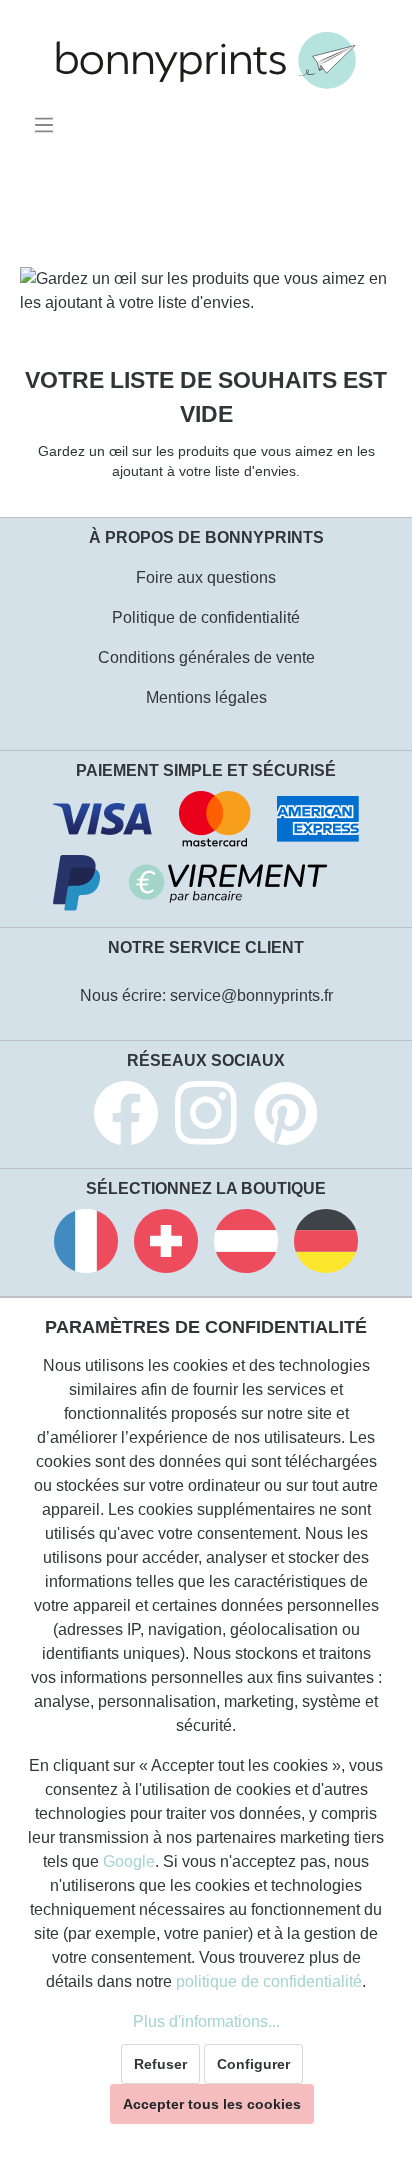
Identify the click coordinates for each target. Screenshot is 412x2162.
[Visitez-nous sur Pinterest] (286, 1116)
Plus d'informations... (206, 2021)
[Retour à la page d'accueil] (206, 60)
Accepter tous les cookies (212, 2104)
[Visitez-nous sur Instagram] (206, 1116)
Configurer (253, 2064)
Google (129, 1861)
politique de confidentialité (269, 1981)
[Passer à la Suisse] (166, 1244)
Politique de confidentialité (206, 617)
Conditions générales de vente (206, 657)
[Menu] (47, 125)
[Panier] (379, 118)
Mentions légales (206, 697)
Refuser (160, 2064)
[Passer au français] (86, 1244)
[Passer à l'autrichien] (246, 1244)
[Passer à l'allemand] (326, 1244)
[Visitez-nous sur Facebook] (126, 1116)
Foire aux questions (206, 577)
